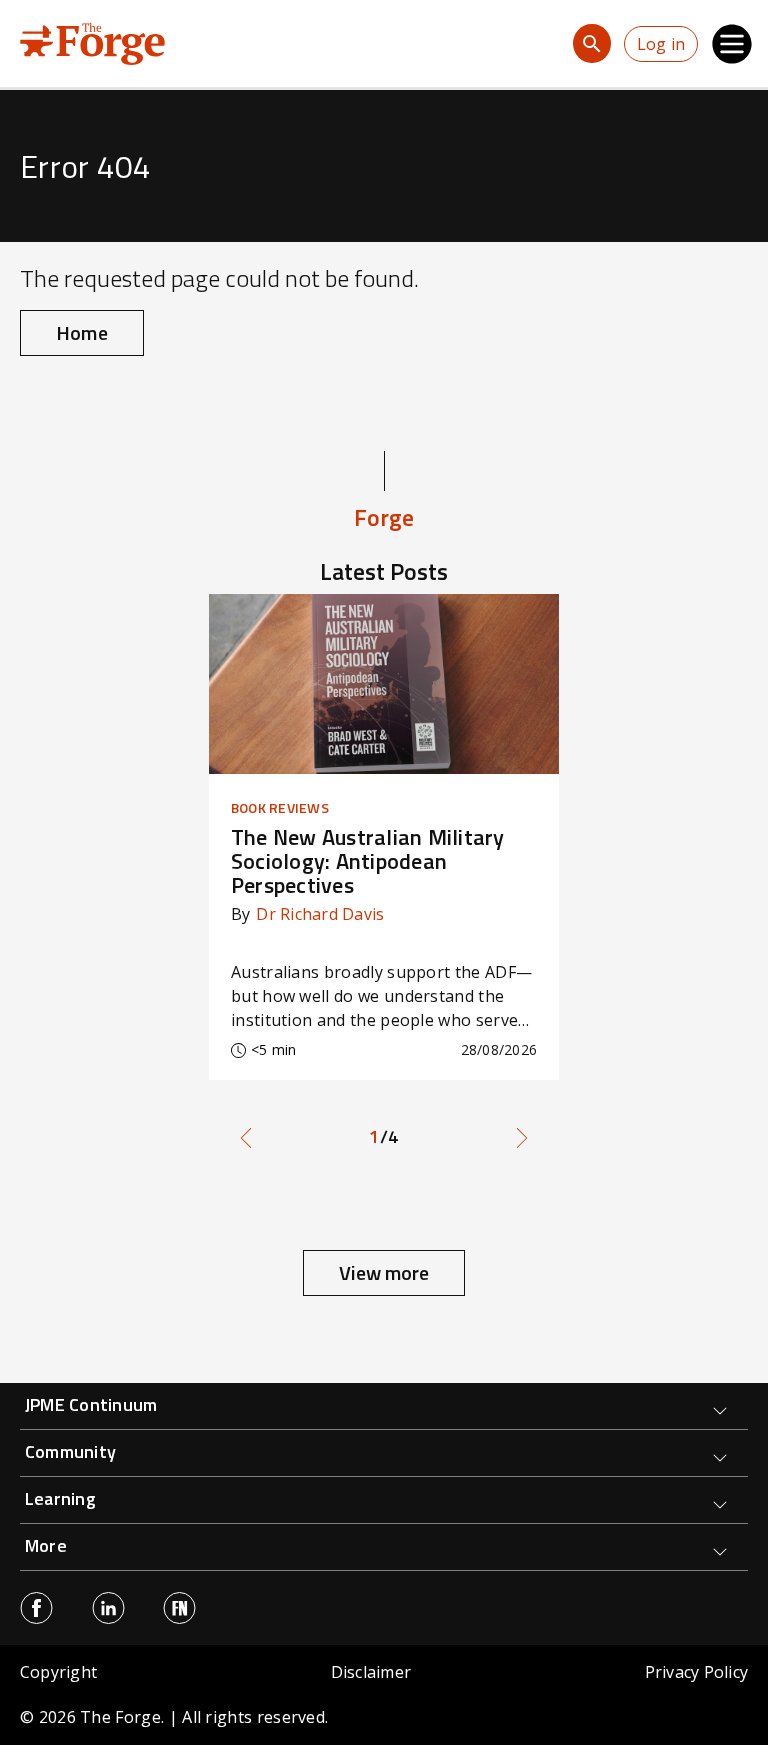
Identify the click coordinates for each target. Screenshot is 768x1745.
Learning (60, 1498)
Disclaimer (371, 1672)
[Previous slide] (246, 1137)
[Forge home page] (92, 42)
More (46, 1545)
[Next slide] (522, 1137)
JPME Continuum (91, 1404)
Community (70, 1451)
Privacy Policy (696, 1672)
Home (82, 332)
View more (384, 1272)
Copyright (58, 1672)
